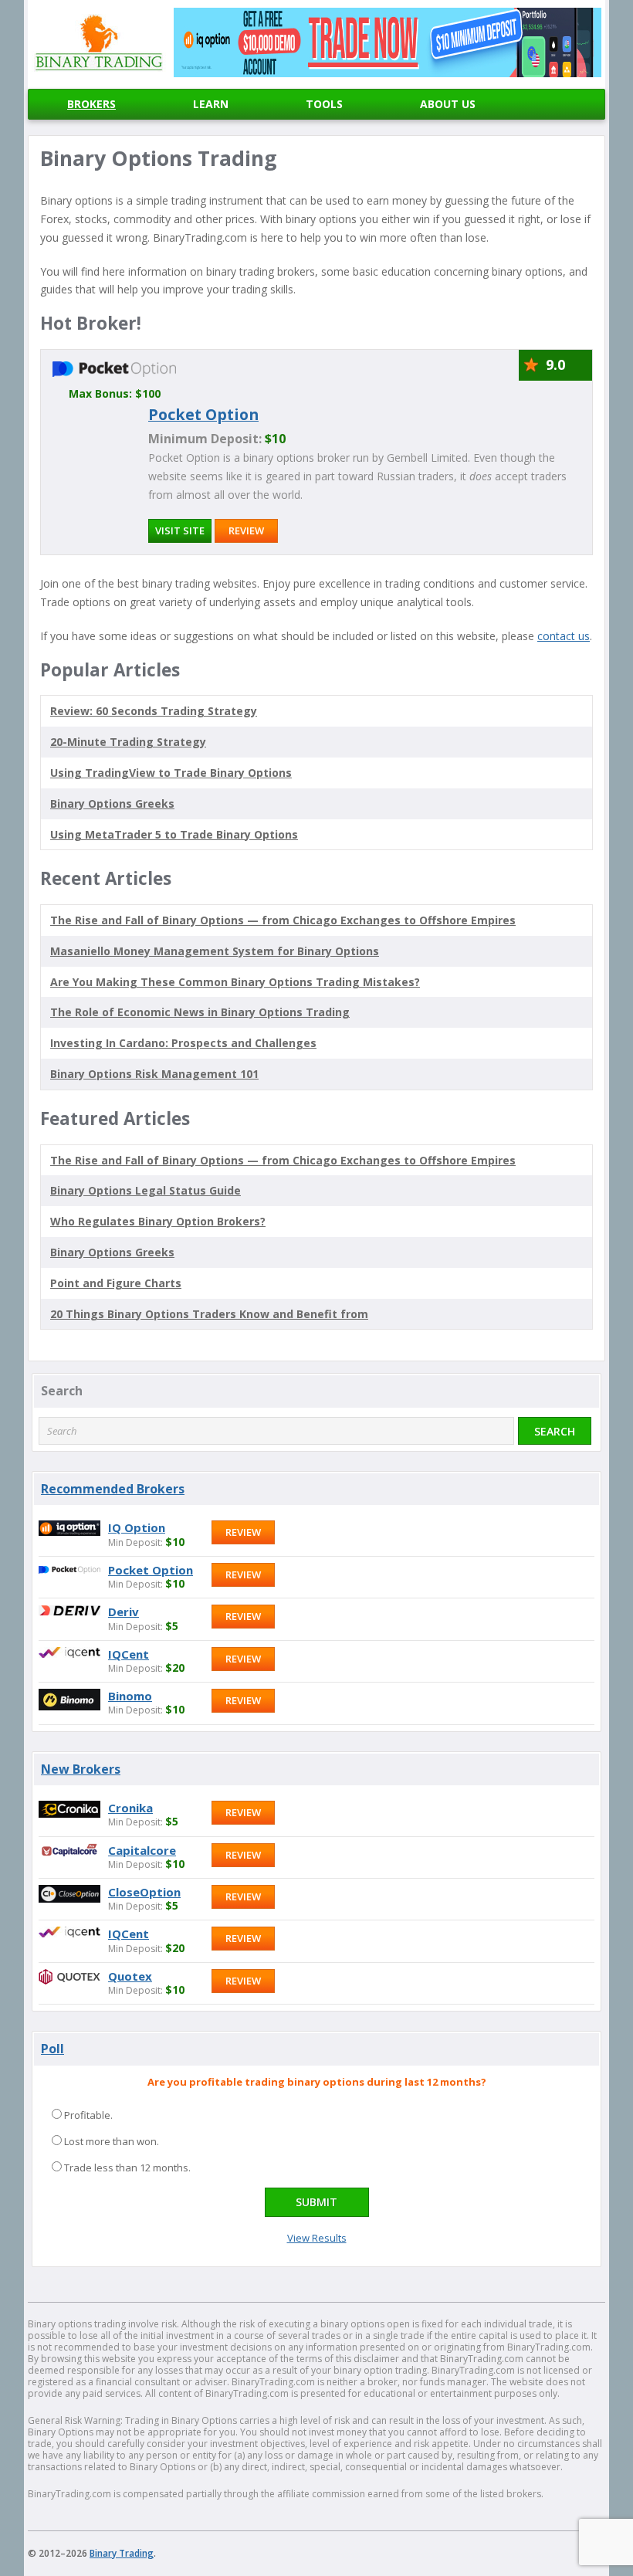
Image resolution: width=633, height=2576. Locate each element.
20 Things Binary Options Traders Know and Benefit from (209, 1314)
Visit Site (180, 530)
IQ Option (137, 1527)
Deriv (124, 1612)
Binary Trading (122, 2553)
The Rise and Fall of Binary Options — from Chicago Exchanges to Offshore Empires (283, 920)
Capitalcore (142, 1850)
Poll (52, 2049)
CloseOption (144, 1892)
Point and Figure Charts (116, 1283)
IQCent (129, 1654)
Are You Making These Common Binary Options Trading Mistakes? (235, 982)
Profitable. (88, 2115)
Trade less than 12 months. (127, 2168)
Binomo (130, 1696)
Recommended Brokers (113, 1489)
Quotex (130, 1976)
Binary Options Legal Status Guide (146, 1190)
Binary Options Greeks (112, 1252)
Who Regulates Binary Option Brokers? (158, 1221)
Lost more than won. (112, 2141)
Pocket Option (203, 414)
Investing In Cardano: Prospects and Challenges (183, 1043)
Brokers (91, 104)
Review (246, 530)
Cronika (130, 1808)
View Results (317, 2238)
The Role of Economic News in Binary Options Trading (200, 1012)
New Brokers (81, 1769)
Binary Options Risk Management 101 (154, 1074)
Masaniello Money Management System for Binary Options (215, 951)
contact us (564, 636)
